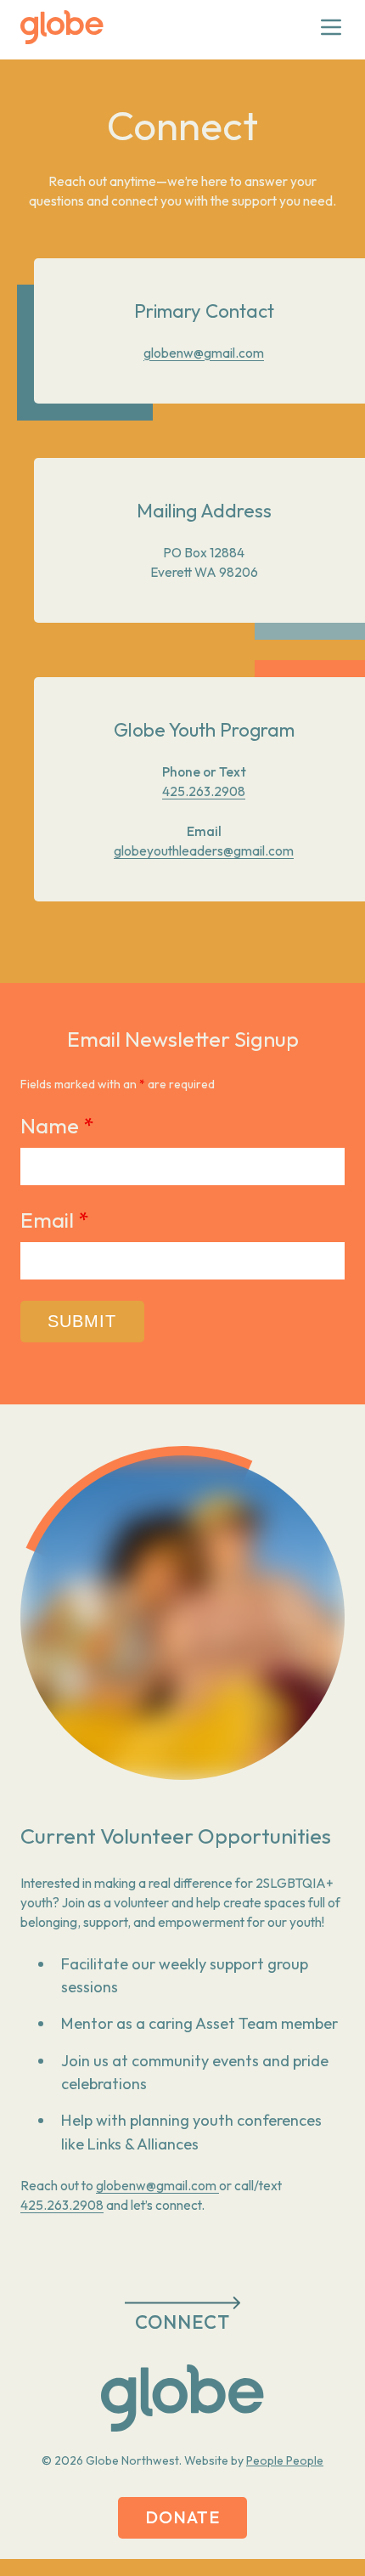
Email (54, 1220)
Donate (183, 2517)
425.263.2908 (204, 791)
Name (57, 1126)
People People (285, 2460)
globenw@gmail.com (204, 353)
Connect (183, 2322)
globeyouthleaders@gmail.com (204, 851)
